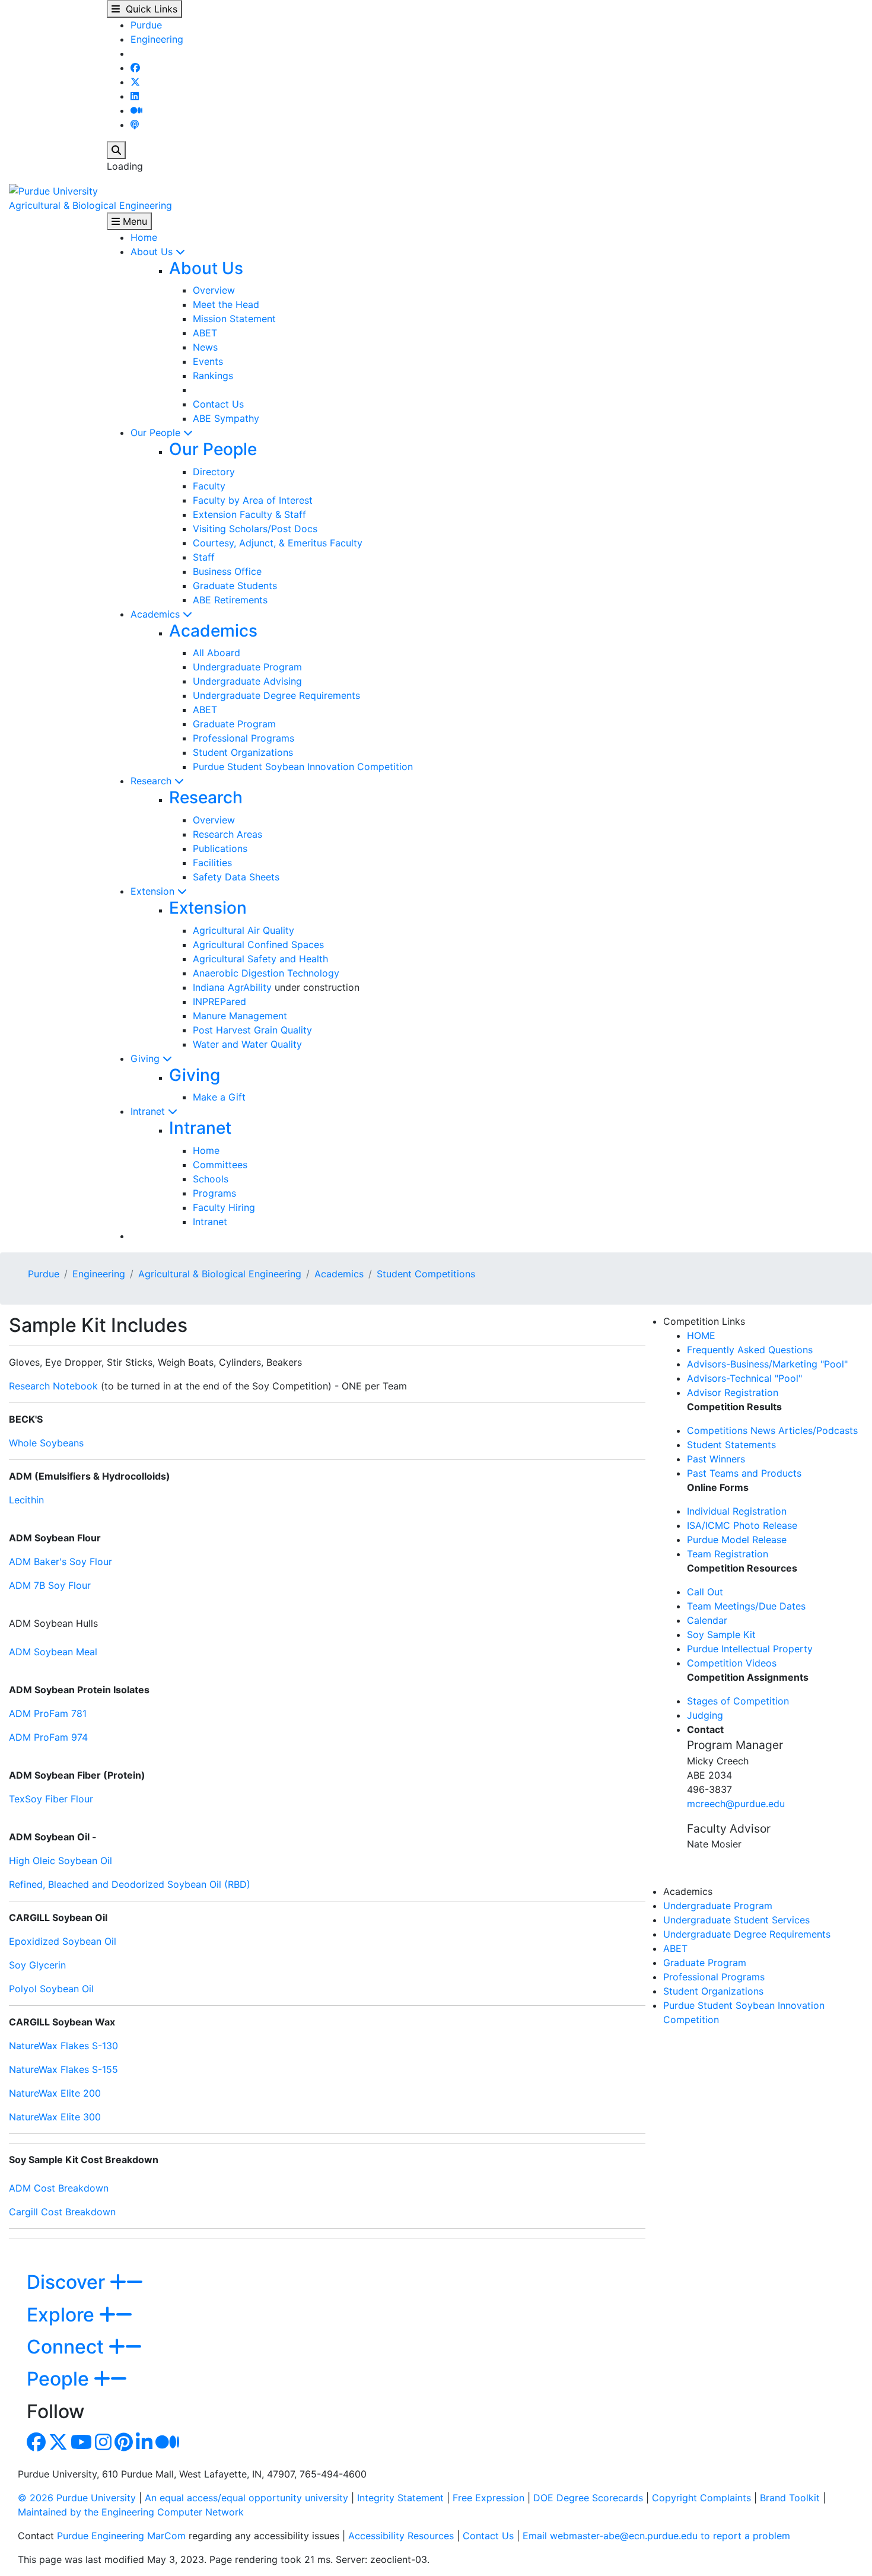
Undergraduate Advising (247, 681)
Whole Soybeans (46, 1443)
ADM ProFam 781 (48, 1713)
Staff (204, 557)
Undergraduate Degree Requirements (276, 695)
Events (208, 361)
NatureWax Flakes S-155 (63, 2069)
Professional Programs (244, 738)
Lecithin (26, 1500)
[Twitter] (135, 82)
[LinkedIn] (135, 96)
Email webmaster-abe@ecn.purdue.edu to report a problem (656, 2536)
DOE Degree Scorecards (588, 2498)
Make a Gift (219, 1097)
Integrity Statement (400, 2498)
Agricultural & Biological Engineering (90, 205)
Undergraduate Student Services (736, 1920)
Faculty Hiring (224, 1207)
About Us (153, 252)
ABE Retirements (230, 600)
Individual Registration (737, 1511)
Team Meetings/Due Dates (746, 1606)
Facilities (212, 863)
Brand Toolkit (790, 2498)
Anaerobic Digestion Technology (266, 973)
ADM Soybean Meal (53, 1652)
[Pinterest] (124, 2445)
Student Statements (731, 1445)
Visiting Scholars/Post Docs (255, 529)
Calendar (707, 1620)
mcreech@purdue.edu (736, 1804)
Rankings (213, 376)
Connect (68, 2347)
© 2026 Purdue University (77, 2498)
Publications (220, 848)
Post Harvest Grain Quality (252, 1030)
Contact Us (218, 404)
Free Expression (488, 2498)
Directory (214, 472)
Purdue (146, 25)
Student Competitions (426, 1274)
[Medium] (136, 110)
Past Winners (716, 1459)
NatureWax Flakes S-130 (63, 2046)
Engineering (157, 39)
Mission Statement (234, 319)
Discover (68, 2282)
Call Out (705, 1592)
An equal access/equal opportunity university (246, 2498)
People (60, 2379)
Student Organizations (243, 752)
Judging (705, 1715)
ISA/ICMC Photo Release (742, 1525)
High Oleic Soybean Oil (61, 1861)
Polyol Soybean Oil (51, 1989)
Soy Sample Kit (721, 1634)
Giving (147, 1058)
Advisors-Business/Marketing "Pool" (767, 1364)
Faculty (209, 486)
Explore (63, 2315)
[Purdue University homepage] (53, 190)
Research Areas (227, 834)
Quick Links (149, 9)
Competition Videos (732, 1663)
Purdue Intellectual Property (750, 1649)
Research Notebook (53, 1386)
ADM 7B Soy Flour (50, 1585)
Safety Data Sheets (236, 877)
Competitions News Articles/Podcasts (772, 1430)
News (205, 347)
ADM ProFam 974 (48, 1737)
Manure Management (240, 1016)
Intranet (149, 1111)
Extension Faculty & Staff (249, 514)
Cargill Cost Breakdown (62, 2212)
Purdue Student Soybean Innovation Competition (303, 767)
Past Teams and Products (744, 1473)
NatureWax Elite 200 (55, 2093)
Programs (214, 1193)
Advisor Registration (733, 1392)
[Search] (116, 150)
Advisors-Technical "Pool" (744, 1378)
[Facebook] (135, 68)
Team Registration (728, 1554)
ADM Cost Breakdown (59, 2188)
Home (144, 237)
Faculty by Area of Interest (253, 500)
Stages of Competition (738, 1701)
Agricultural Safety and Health (260, 959)
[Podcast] (135, 125)
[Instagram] (103, 2445)
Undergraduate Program (247, 667)
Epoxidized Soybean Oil (63, 1941)
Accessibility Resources (401, 2536)
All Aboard (217, 653)
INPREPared (219, 1001)
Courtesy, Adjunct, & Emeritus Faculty (278, 543)
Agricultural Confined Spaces (258, 944)
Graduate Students (235, 586)
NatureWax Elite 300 (55, 2117)
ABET (205, 333)
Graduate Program (234, 724)
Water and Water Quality (247, 1044)
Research (152, 781)
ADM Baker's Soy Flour (61, 1561)
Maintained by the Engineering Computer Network (131, 2512)
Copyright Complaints (701, 2498)
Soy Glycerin (37, 1965)
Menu (133, 221)
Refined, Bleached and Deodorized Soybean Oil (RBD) (130, 1884)
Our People (157, 432)
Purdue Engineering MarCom (121, 2536)
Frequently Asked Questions (750, 1350)
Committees (220, 1165)
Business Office (227, 571)
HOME (701, 1335)
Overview (214, 290)
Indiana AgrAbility (232, 987)
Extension (154, 891)
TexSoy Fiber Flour (51, 1799)
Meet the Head (226, 304)
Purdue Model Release (737, 1540)
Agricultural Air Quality (244, 930)
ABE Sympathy (226, 418)
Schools (211, 1179)
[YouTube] (81, 2445)
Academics (157, 614)
